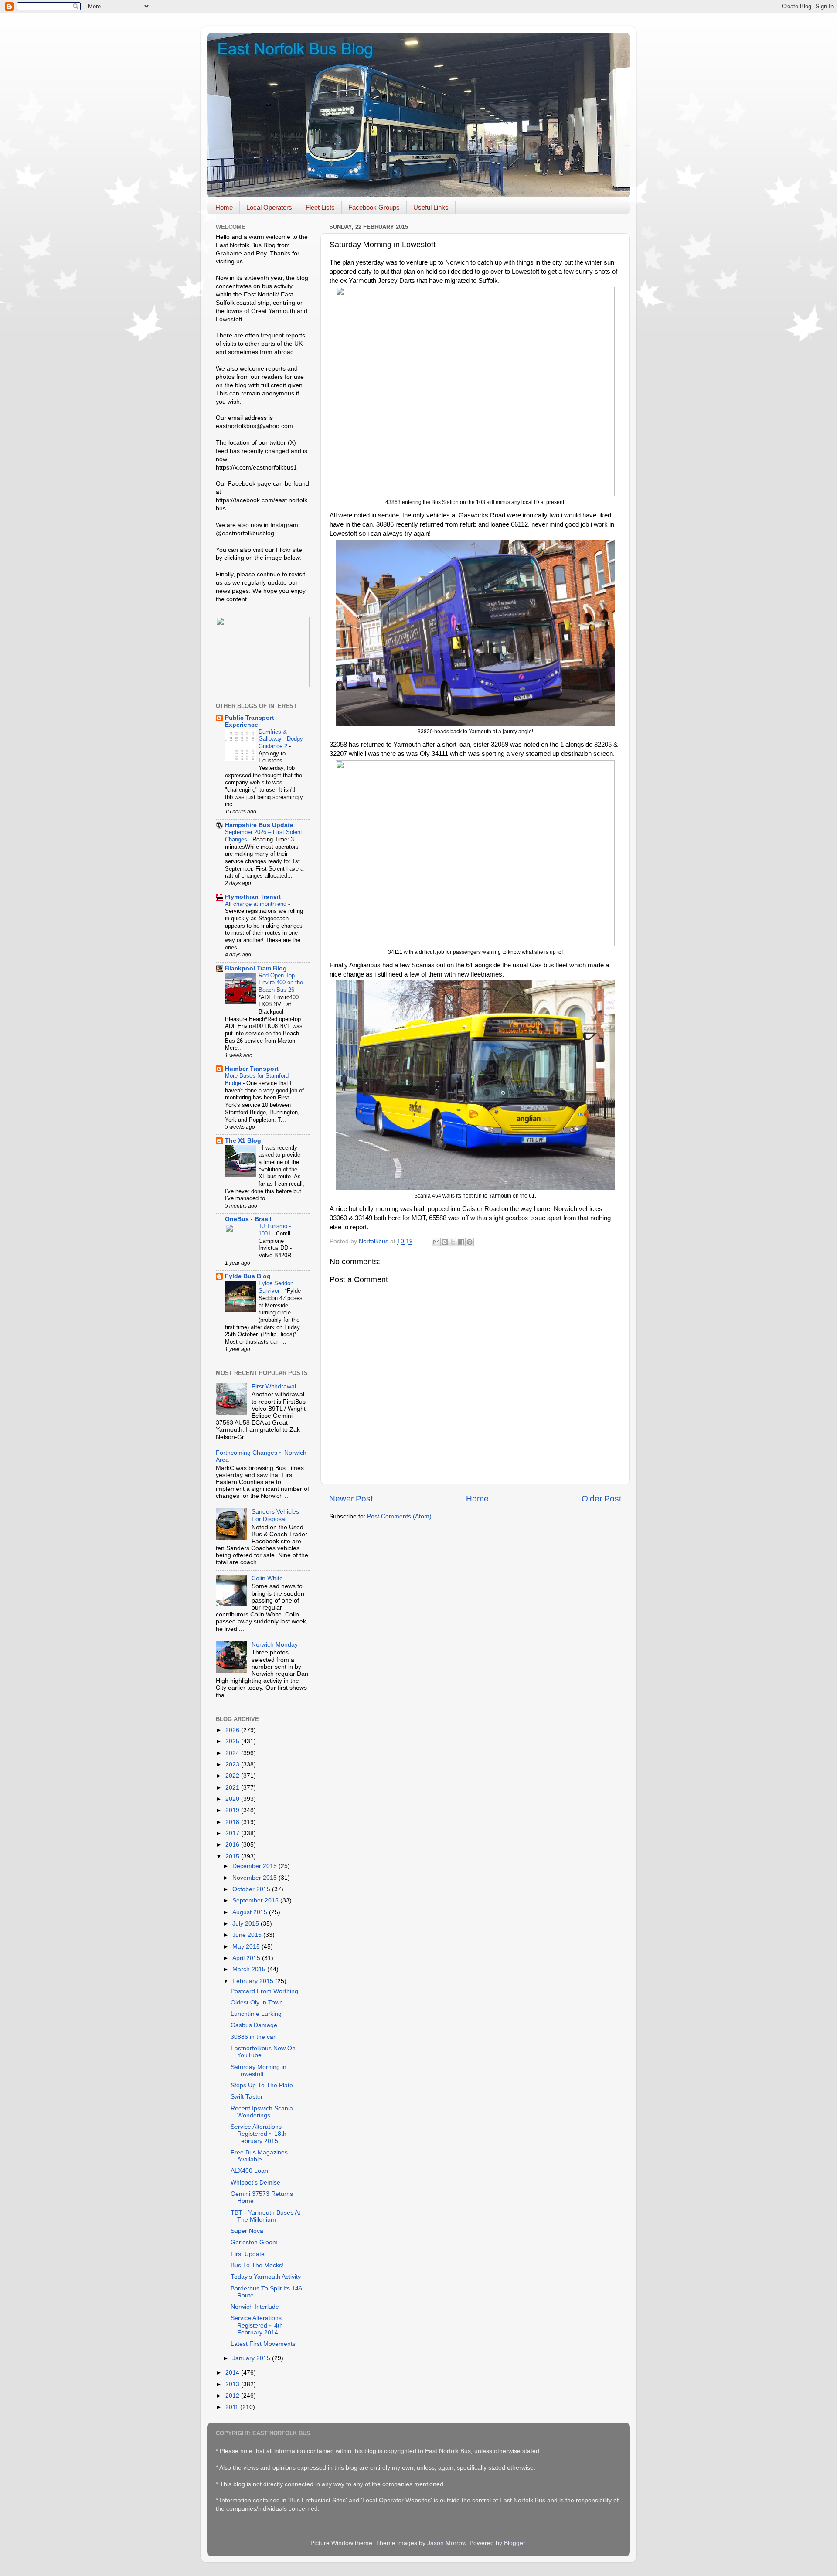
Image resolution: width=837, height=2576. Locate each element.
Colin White (267, 1578)
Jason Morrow (447, 2543)
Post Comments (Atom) (399, 1516)
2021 (233, 1788)
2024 (233, 1753)
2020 (233, 1799)
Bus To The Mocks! (257, 2265)
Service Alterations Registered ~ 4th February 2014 (257, 2325)
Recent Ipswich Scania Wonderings (262, 2112)
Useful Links (431, 207)
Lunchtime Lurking (256, 2014)
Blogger (514, 2543)
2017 (233, 1833)
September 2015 (256, 1901)
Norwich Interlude (255, 2307)
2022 (233, 1776)
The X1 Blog (243, 1141)
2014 (233, 2373)
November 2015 (255, 1878)
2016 (233, 1845)
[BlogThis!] (445, 1242)
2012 (233, 2396)
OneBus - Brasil (248, 1219)
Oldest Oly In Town (257, 2003)
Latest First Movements (263, 2344)
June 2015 (248, 1935)
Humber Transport (252, 1069)
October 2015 (252, 1889)
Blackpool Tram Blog (256, 968)
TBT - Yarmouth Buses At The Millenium (265, 2216)
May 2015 (247, 1947)
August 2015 (251, 1912)
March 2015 (250, 1969)
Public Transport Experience (250, 721)
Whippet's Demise (255, 2183)
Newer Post (351, 1499)
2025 (233, 1741)
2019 (233, 1810)
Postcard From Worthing (264, 1991)
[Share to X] (453, 1242)
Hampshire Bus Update (259, 825)
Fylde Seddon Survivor (276, 1287)
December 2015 (255, 1866)
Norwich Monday (275, 1645)
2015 (233, 1856)
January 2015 (252, 2358)
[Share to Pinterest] (470, 1242)
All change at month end (257, 904)
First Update (248, 2254)
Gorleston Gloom (254, 2242)
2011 (233, 2407)
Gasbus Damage (254, 2025)
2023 (233, 1764)
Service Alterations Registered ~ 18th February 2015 (259, 2134)
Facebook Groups (374, 207)
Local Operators (269, 207)
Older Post (601, 1499)
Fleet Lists (320, 207)
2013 (233, 2384)
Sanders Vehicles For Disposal (275, 1515)
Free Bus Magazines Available (259, 2156)
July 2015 (247, 1924)
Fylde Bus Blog (248, 1276)
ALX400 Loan (249, 2171)
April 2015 (247, 1958)
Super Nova (247, 2231)
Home (224, 207)
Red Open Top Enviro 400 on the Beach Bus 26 (281, 983)
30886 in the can (254, 2037)
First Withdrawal (274, 1387)
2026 (233, 1730)
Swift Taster (247, 2097)
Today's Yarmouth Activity (266, 2277)
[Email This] (436, 1242)
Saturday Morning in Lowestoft (259, 2071)
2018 (233, 1822)
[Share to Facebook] (461, 1242)
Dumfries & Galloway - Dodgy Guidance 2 (281, 739)
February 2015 (254, 1981)
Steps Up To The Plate (262, 2085)
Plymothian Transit (253, 897)
